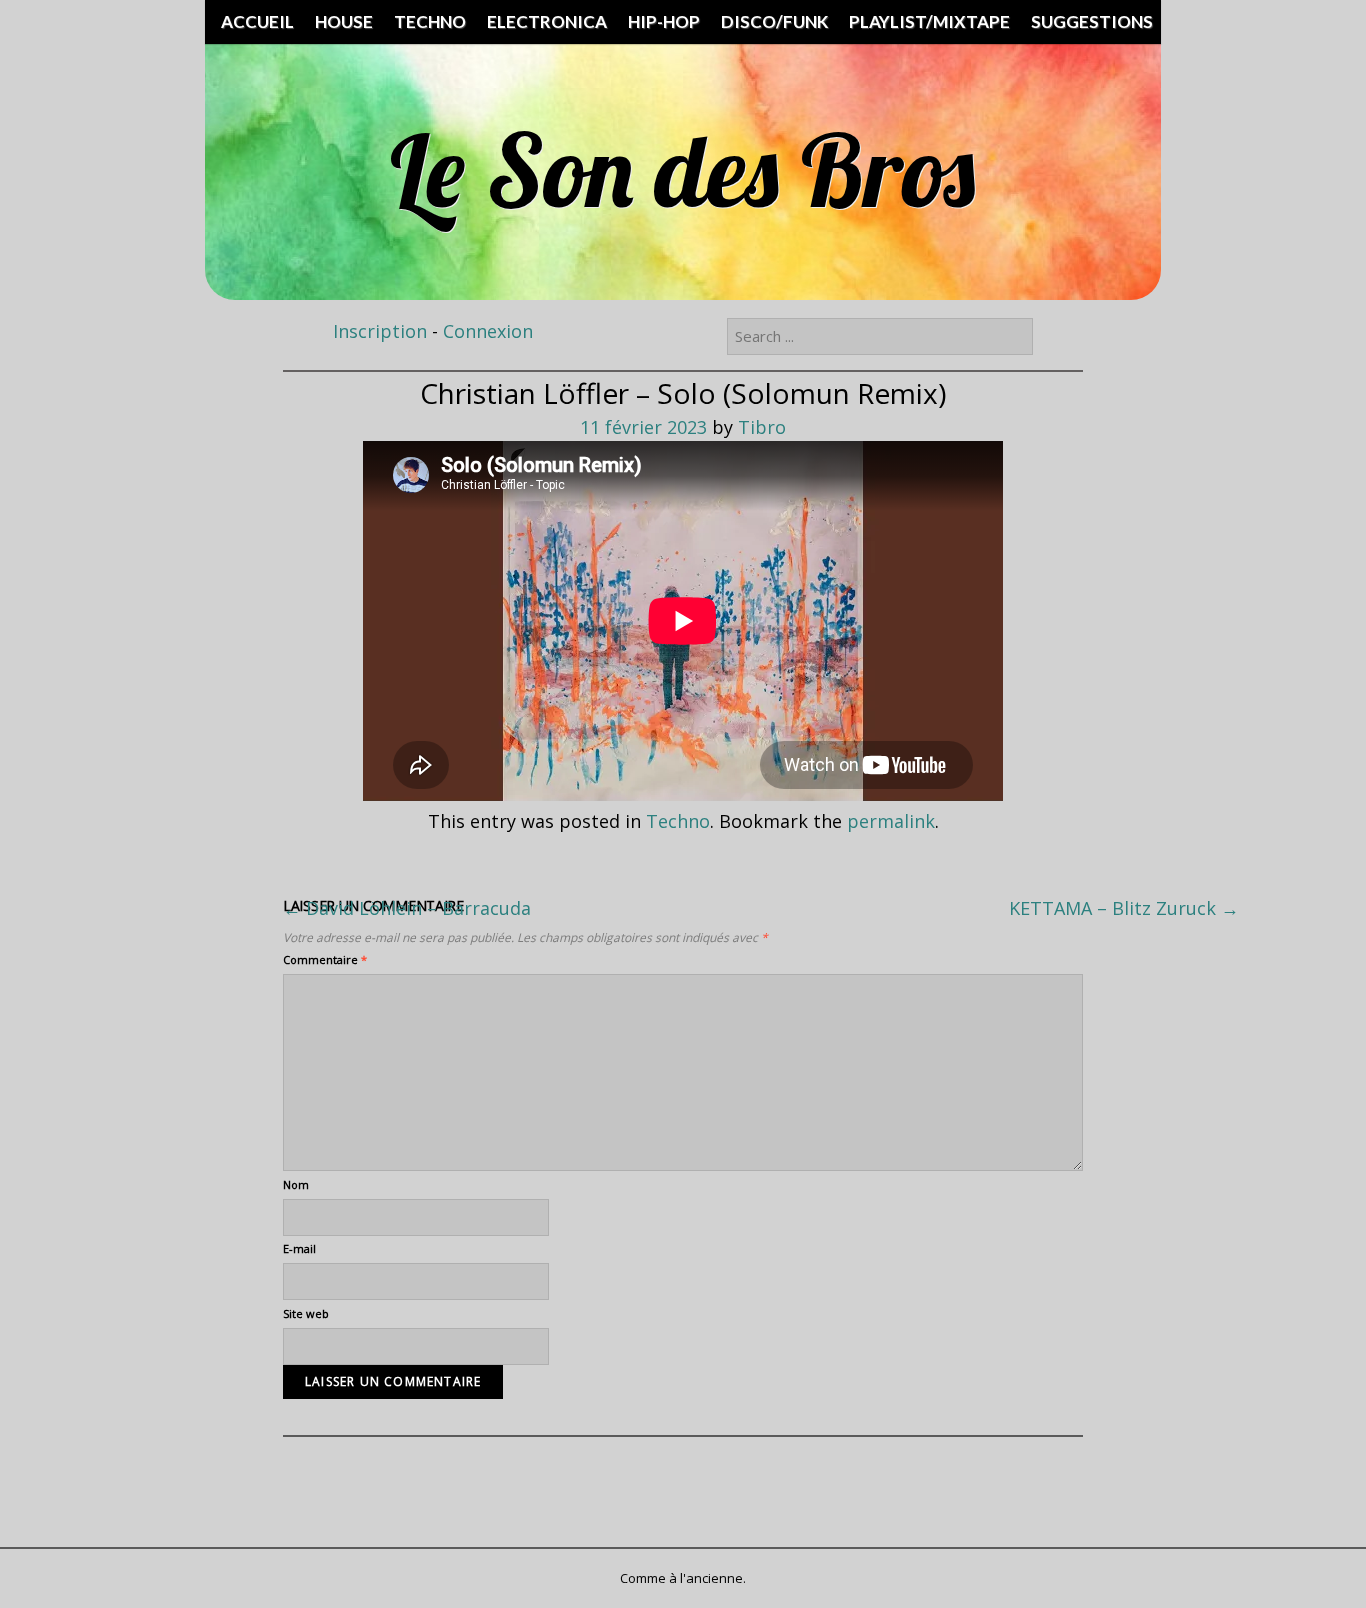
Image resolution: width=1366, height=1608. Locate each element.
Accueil (257, 21)
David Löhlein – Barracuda (407, 908)
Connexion (488, 331)
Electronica (547, 21)
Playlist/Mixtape (929, 21)
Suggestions (1092, 21)
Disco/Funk (774, 21)
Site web (306, 1313)
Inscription (380, 331)
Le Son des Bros (682, 169)
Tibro (762, 427)
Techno (430, 21)
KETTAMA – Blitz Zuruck (1124, 908)
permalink (891, 821)
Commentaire (325, 959)
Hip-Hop (664, 21)
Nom (296, 1184)
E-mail (299, 1248)
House (344, 21)
